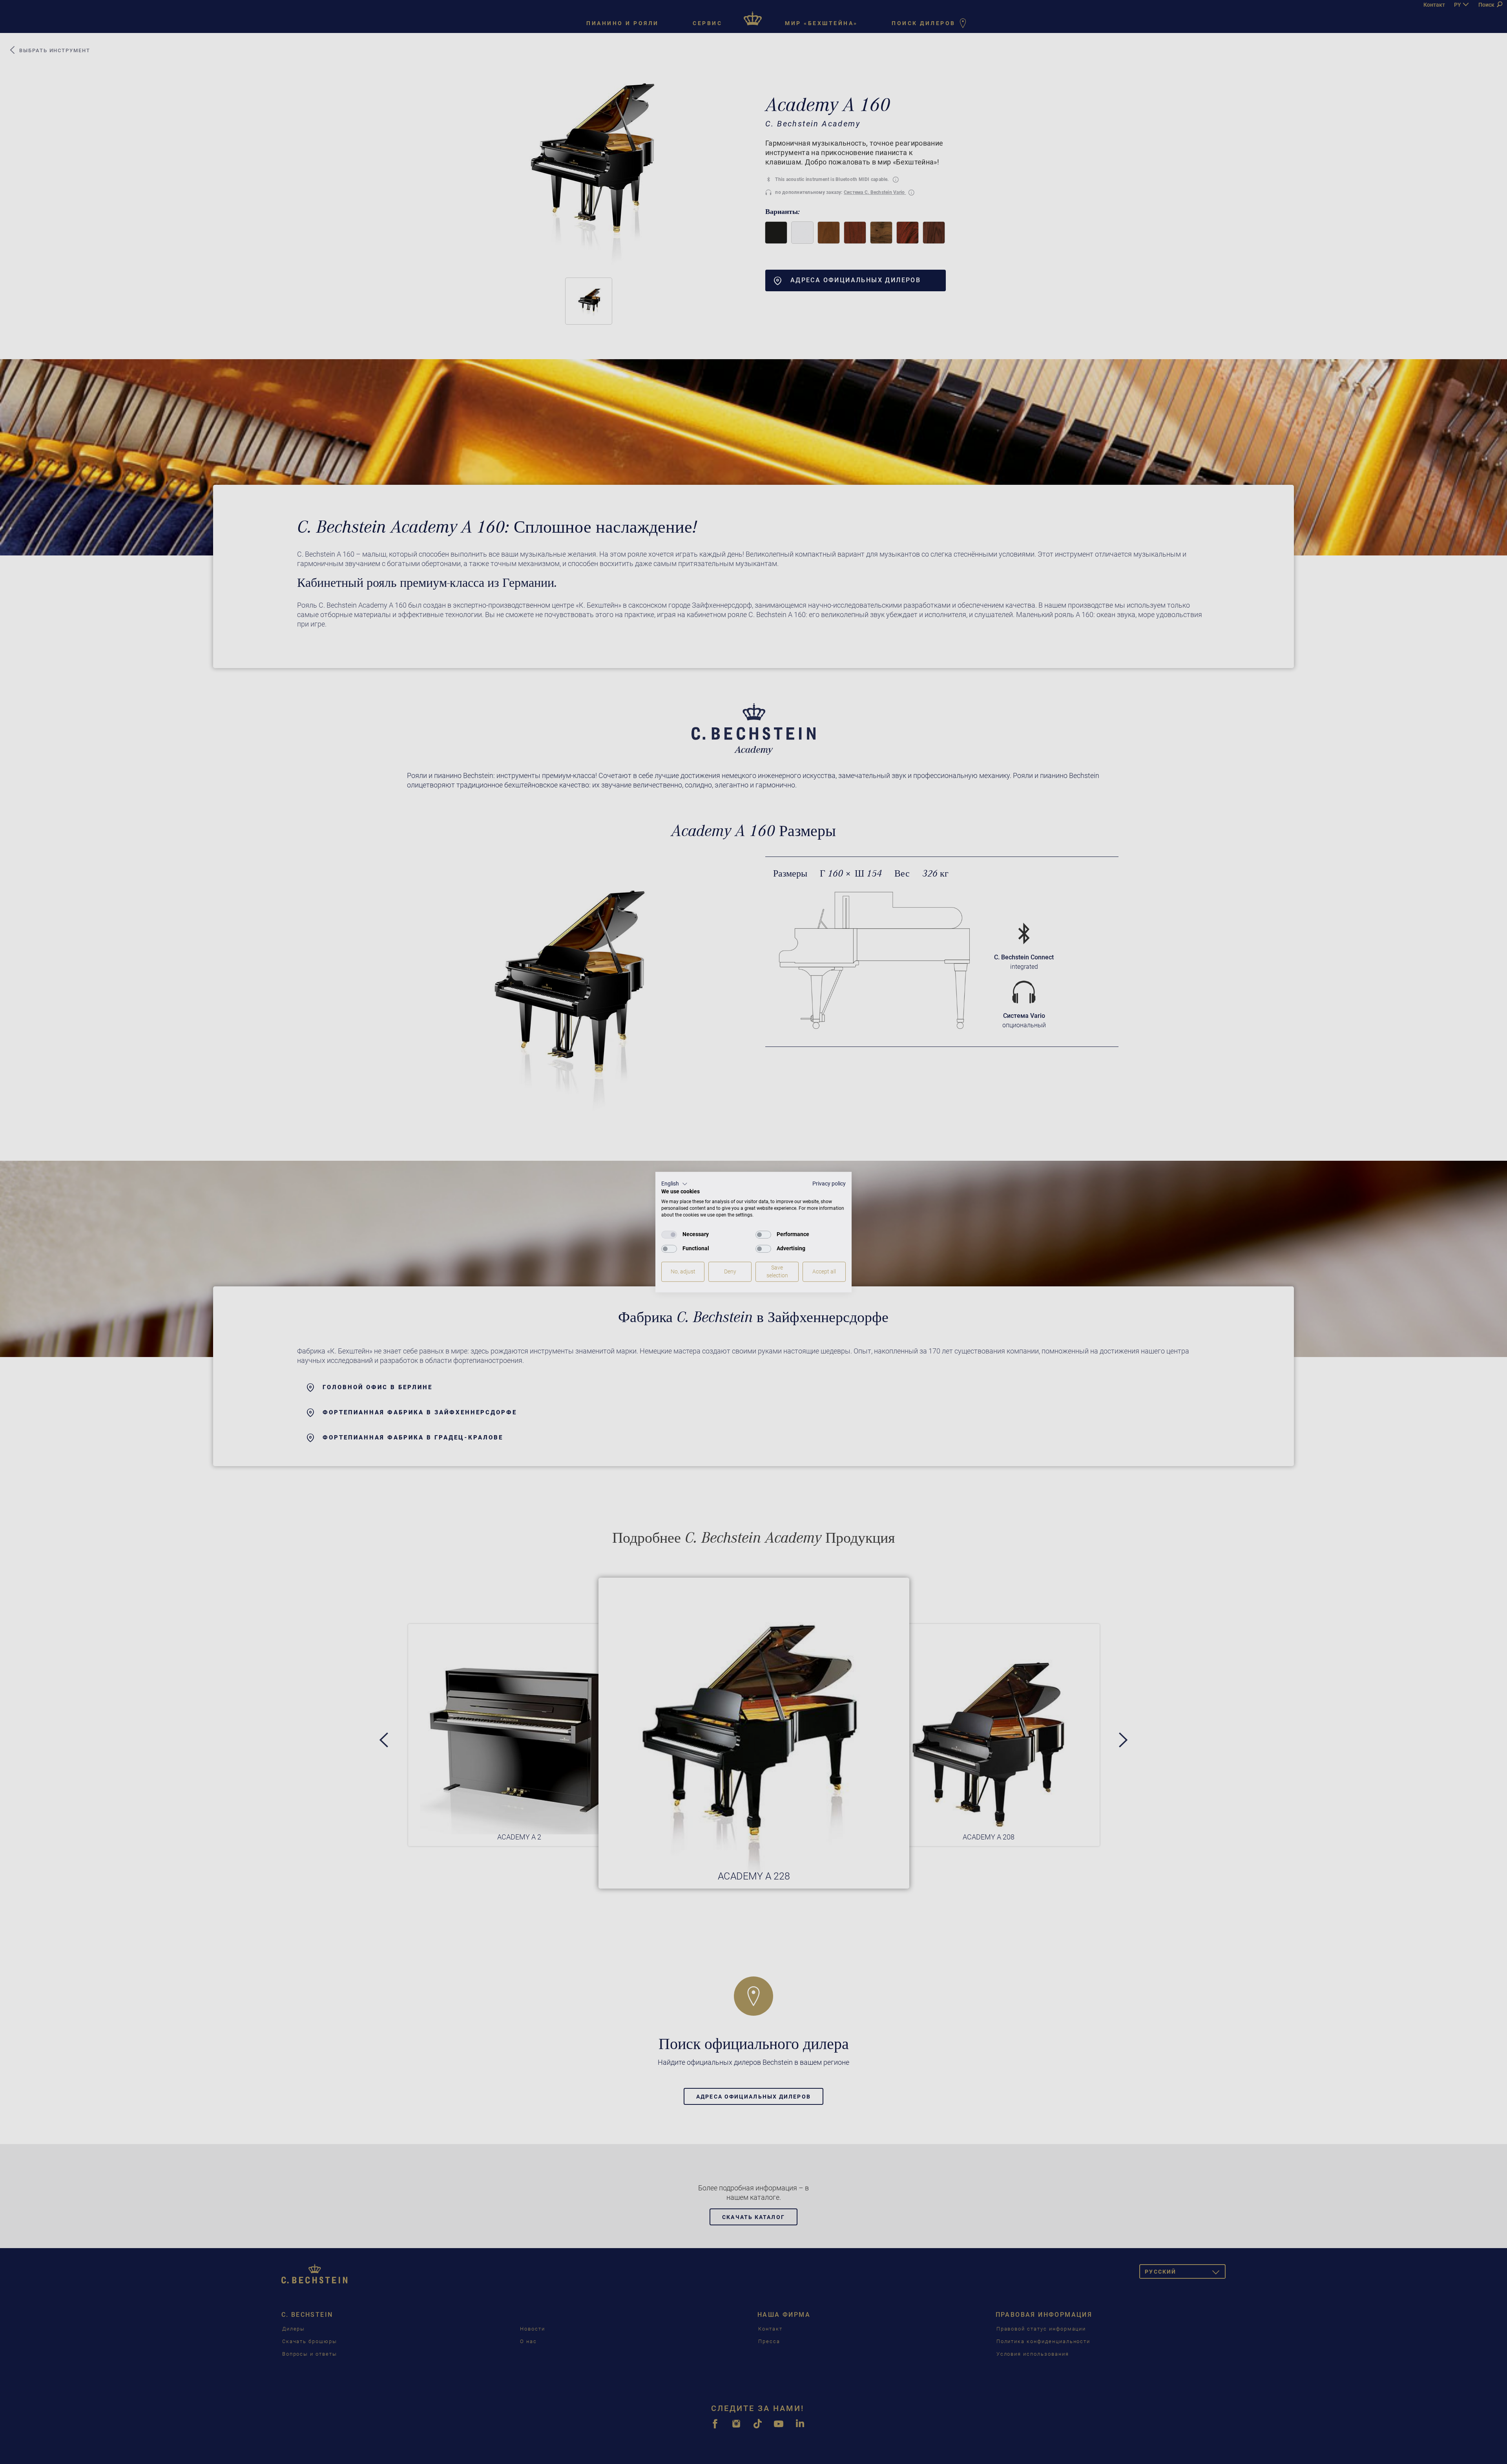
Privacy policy (829, 1184)
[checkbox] (669, 1235)
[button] (674, 1184)
